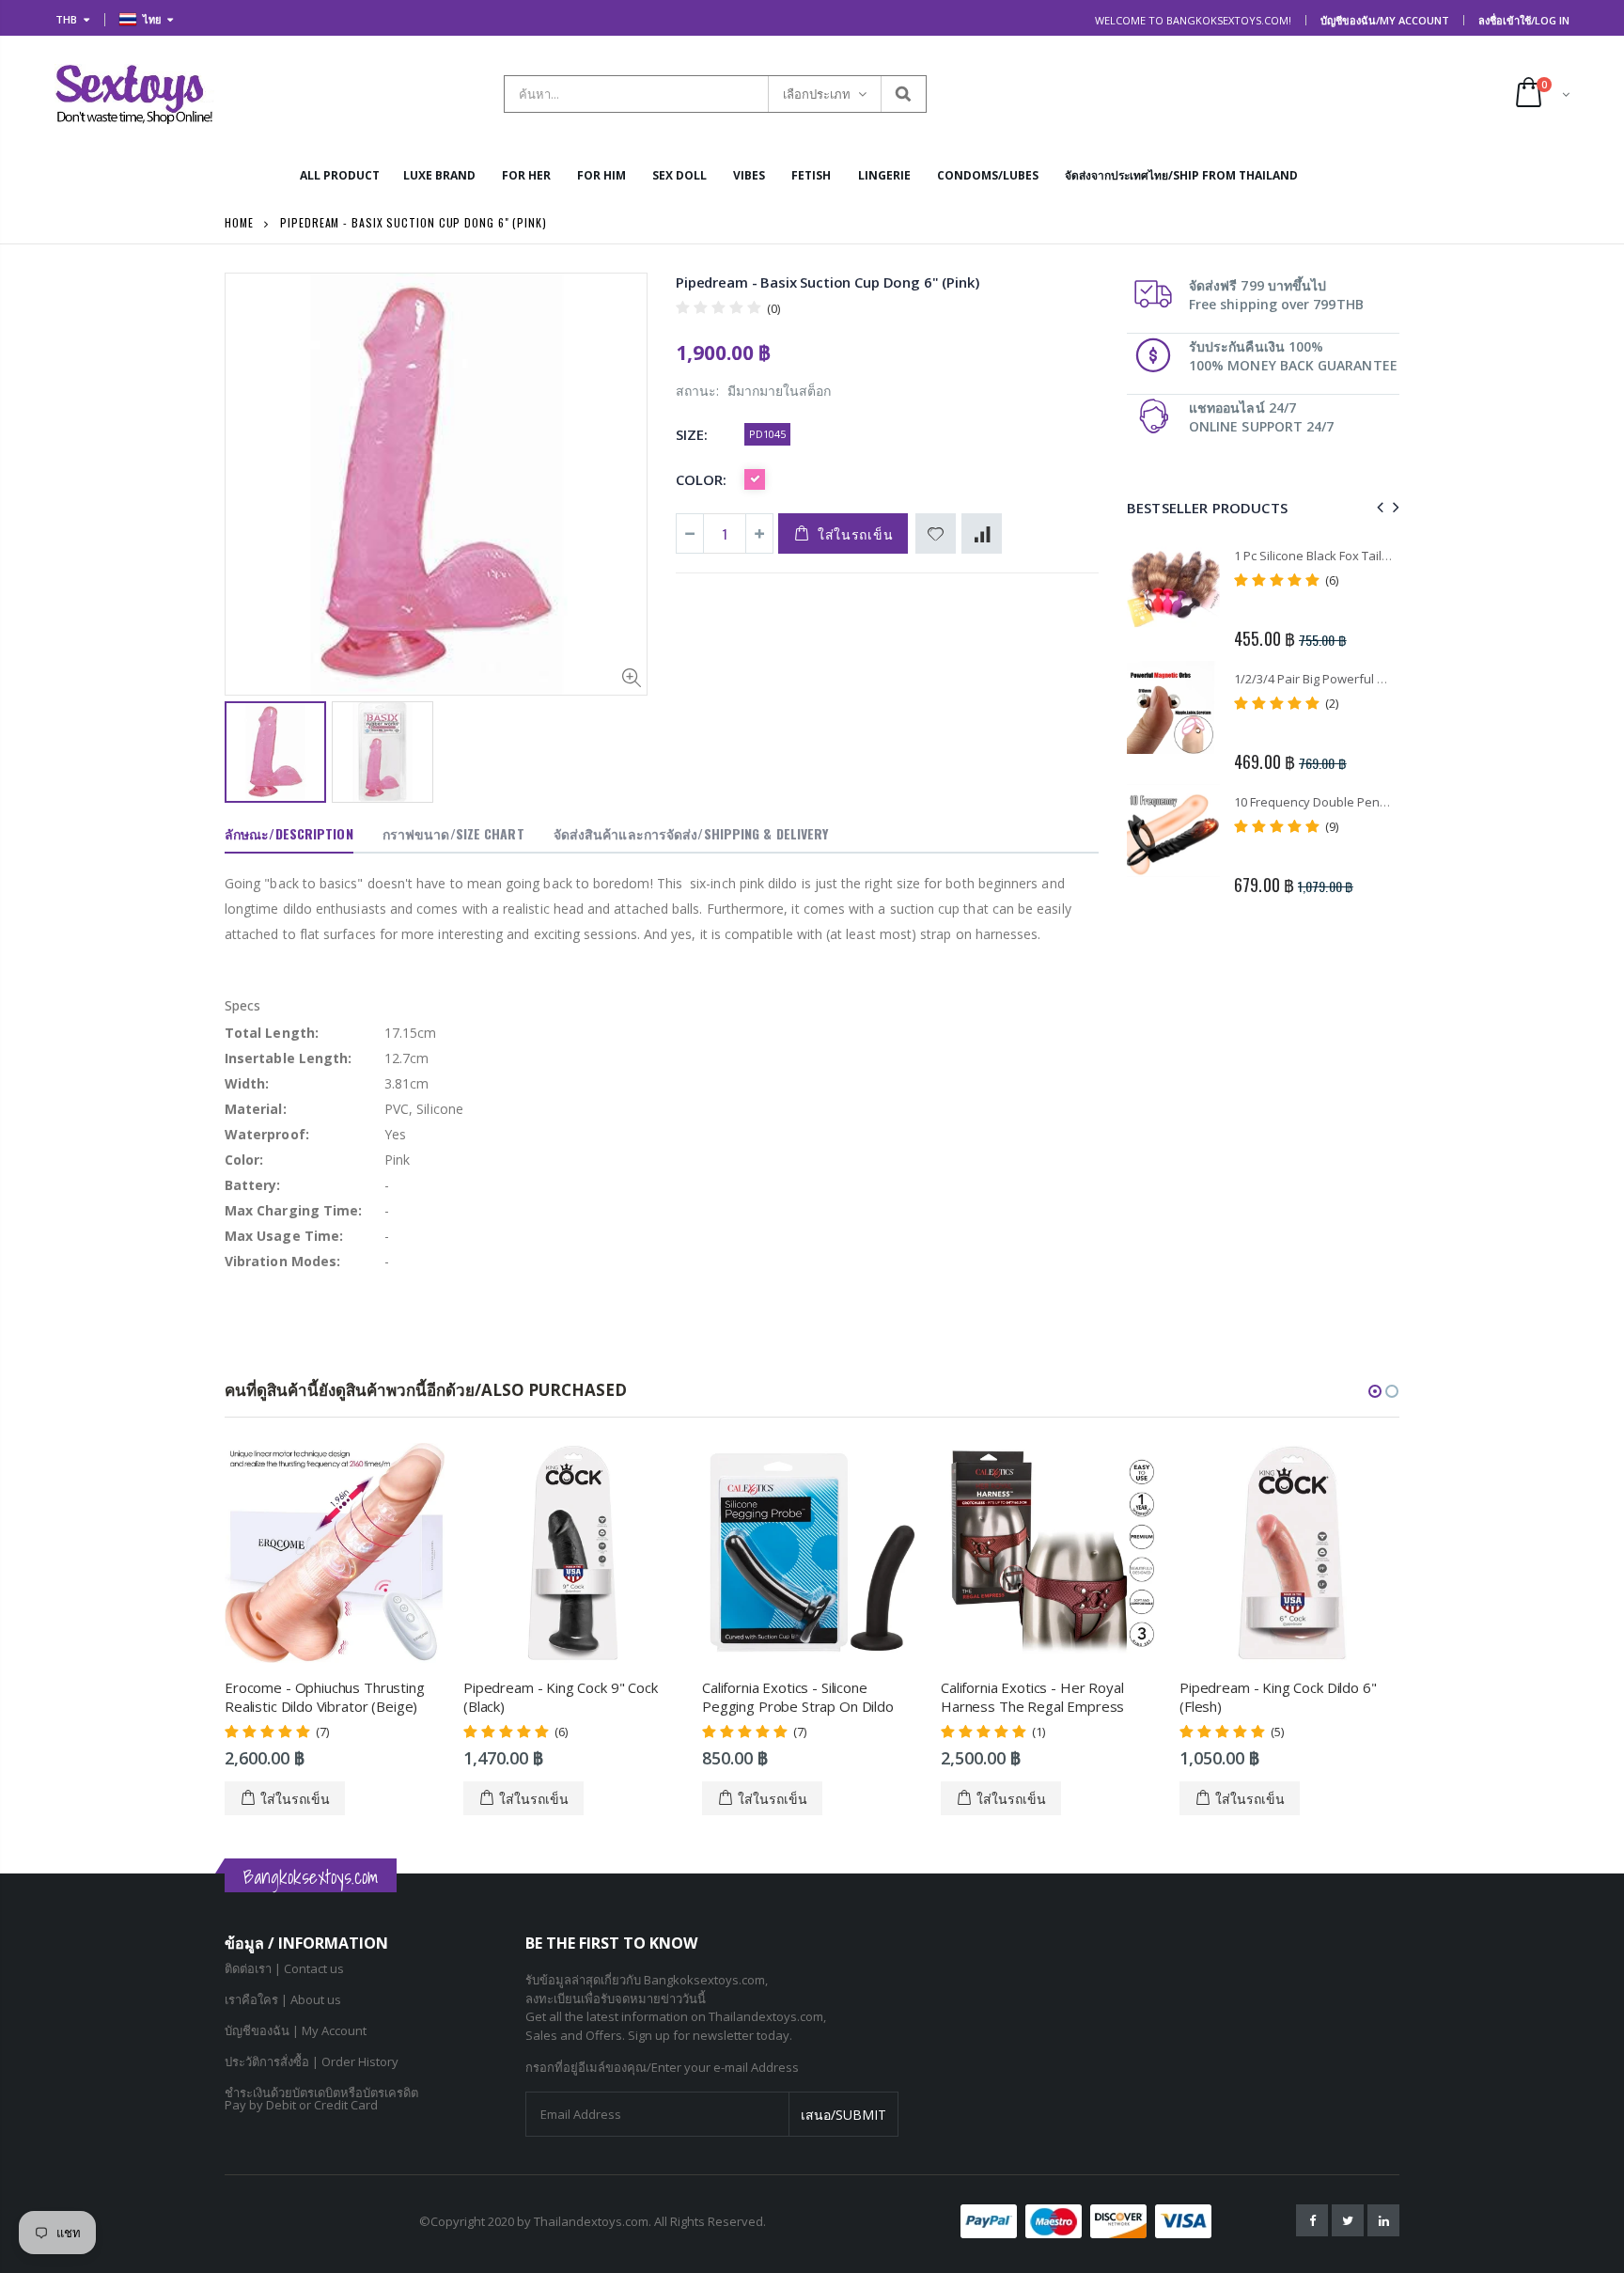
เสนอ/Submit (843, 2115)
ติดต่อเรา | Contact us (284, 1968)
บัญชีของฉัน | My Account (296, 2030)
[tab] (289, 835)
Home (239, 222)
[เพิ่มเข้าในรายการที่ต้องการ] (936, 533)
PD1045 (767, 434)
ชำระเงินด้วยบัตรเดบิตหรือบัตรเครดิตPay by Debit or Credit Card (321, 2099)
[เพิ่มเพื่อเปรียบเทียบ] (982, 533)
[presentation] (1377, 507)
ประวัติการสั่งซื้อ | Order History (312, 2061)
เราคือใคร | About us (283, 1999)
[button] (1375, 1391)
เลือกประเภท (817, 94)
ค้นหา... (903, 94)
